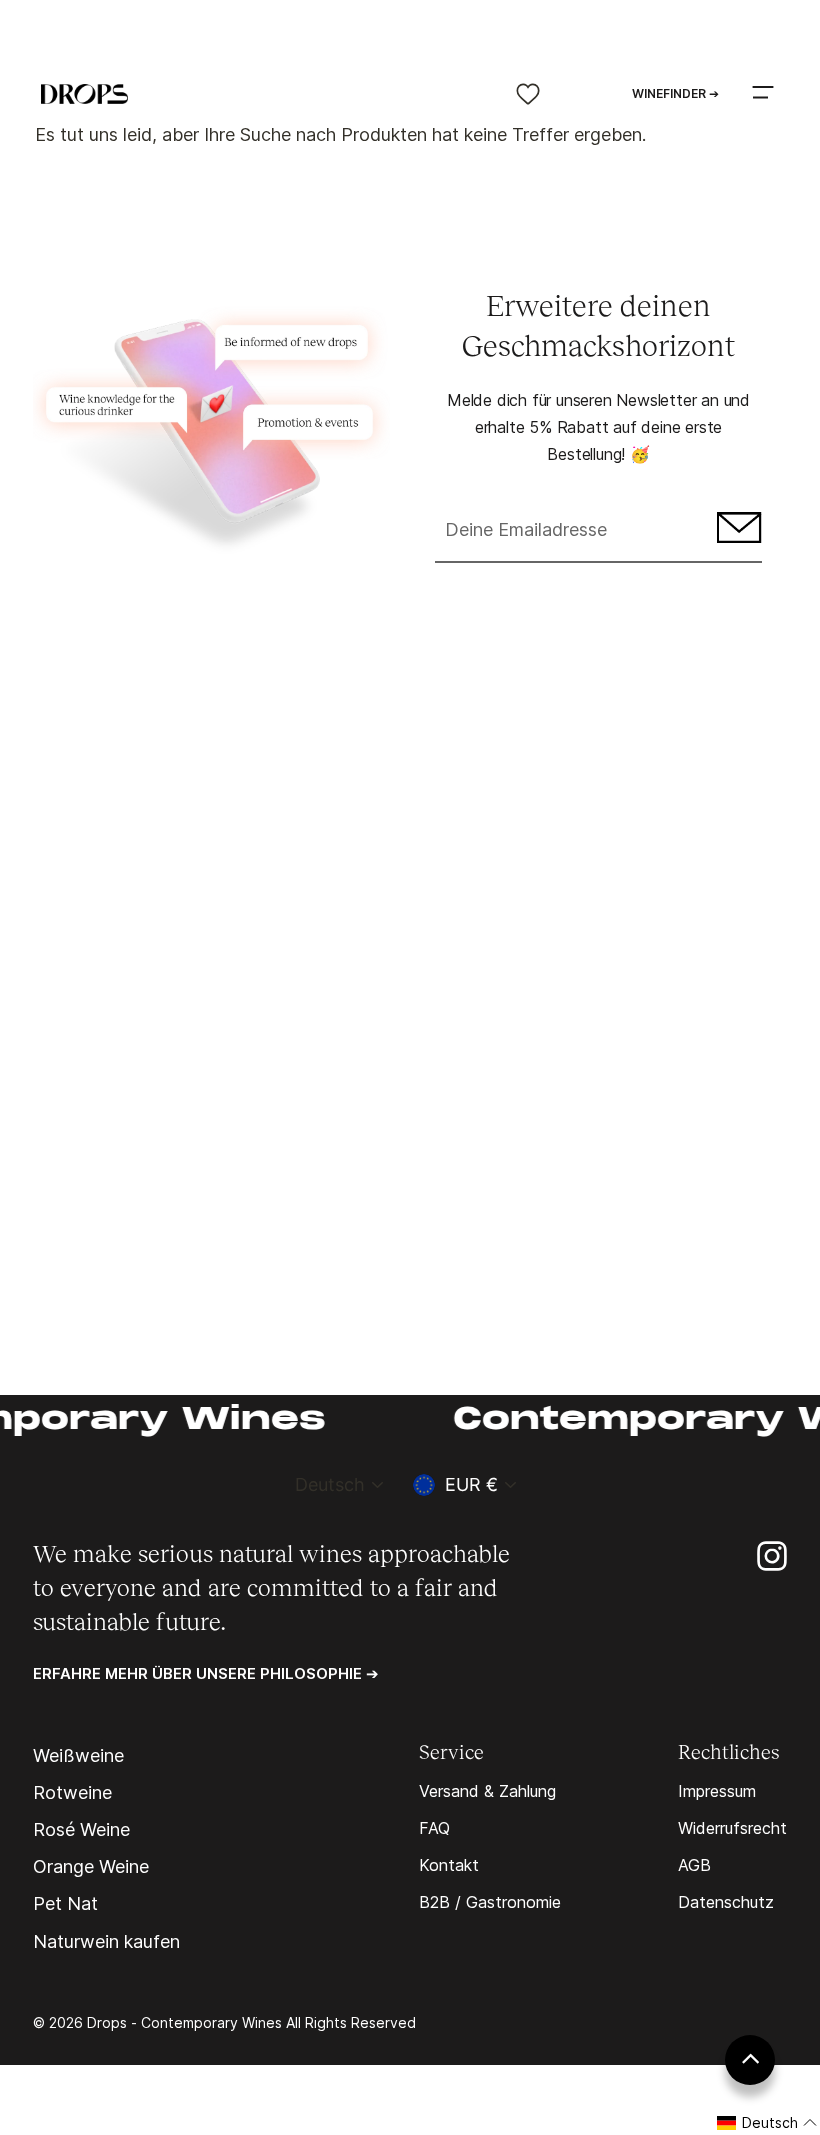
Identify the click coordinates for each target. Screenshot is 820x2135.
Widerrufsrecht (732, 1828)
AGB (694, 1865)
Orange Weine (91, 1867)
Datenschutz (726, 1902)
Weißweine (78, 1756)
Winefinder (675, 93)
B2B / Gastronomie (490, 1902)
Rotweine (72, 1793)
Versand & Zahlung (487, 1791)
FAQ (434, 1828)
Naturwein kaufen (106, 1942)
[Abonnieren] (736, 531)
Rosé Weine (81, 1830)
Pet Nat (65, 1904)
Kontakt (449, 1865)
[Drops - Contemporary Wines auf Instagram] (772, 1554)
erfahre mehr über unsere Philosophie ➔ (206, 1673)
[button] (767, 2123)
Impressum (717, 1791)
